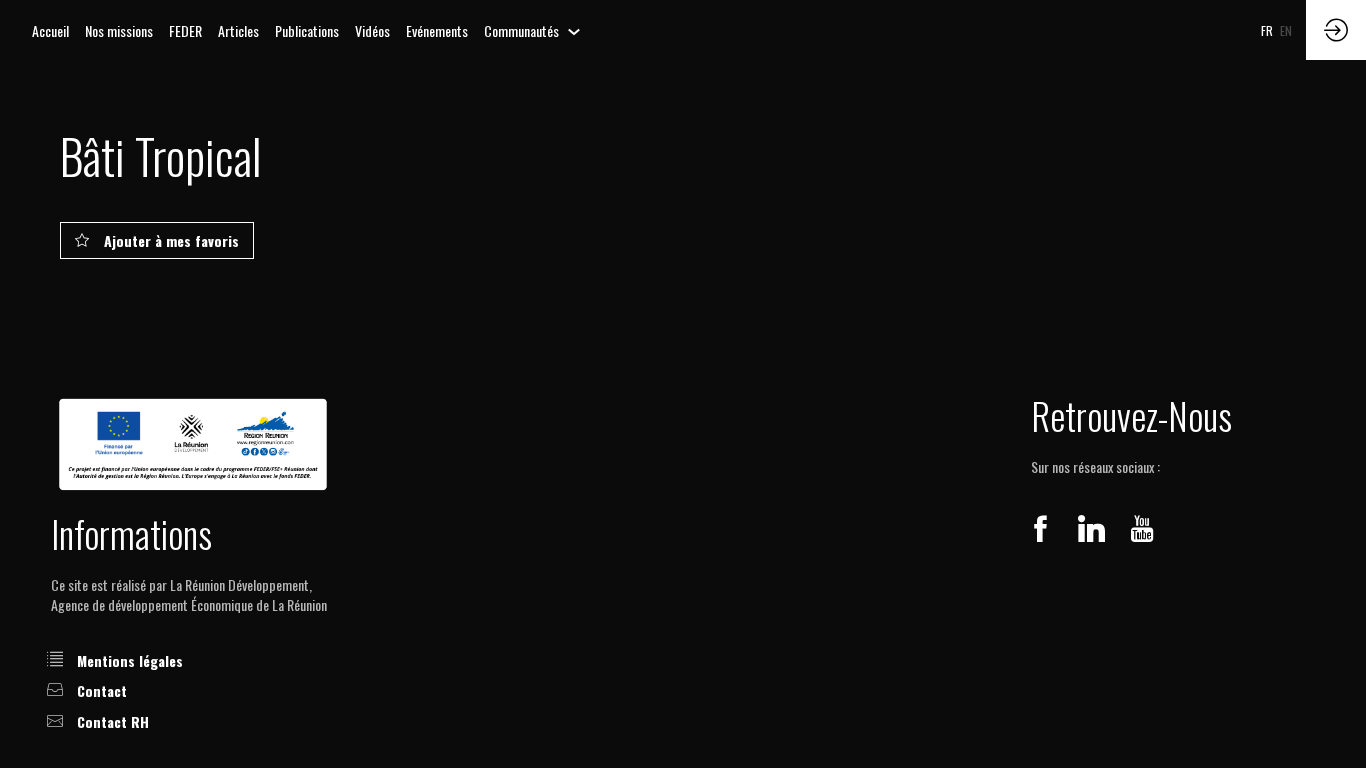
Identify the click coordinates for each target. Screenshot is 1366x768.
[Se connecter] (1336, 30)
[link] (119, 30)
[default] (50, 30)
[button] (1267, 30)
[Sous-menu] (574, 32)
